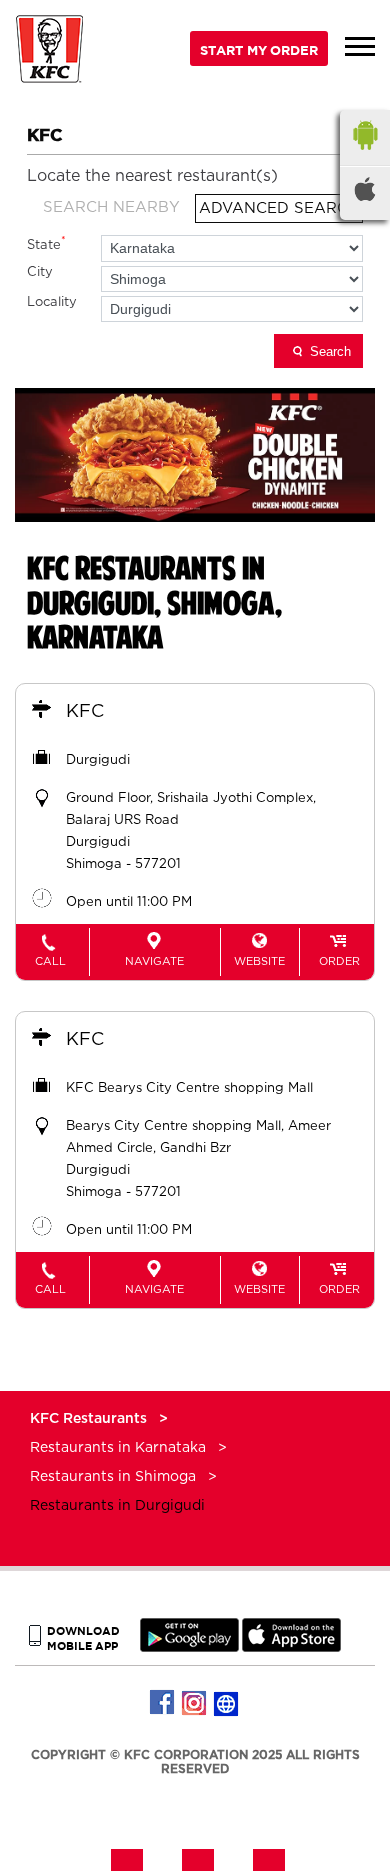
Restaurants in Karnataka (118, 1448)
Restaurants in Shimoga (113, 1477)
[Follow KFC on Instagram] (195, 1703)
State (46, 243)
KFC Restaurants (90, 1419)
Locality (52, 302)
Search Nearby (111, 207)
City (40, 272)
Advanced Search (279, 208)
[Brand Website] (227, 1703)
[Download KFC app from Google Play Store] (189, 1647)
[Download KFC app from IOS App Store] (291, 1647)
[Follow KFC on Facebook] (163, 1703)
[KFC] (50, 51)
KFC (85, 712)
